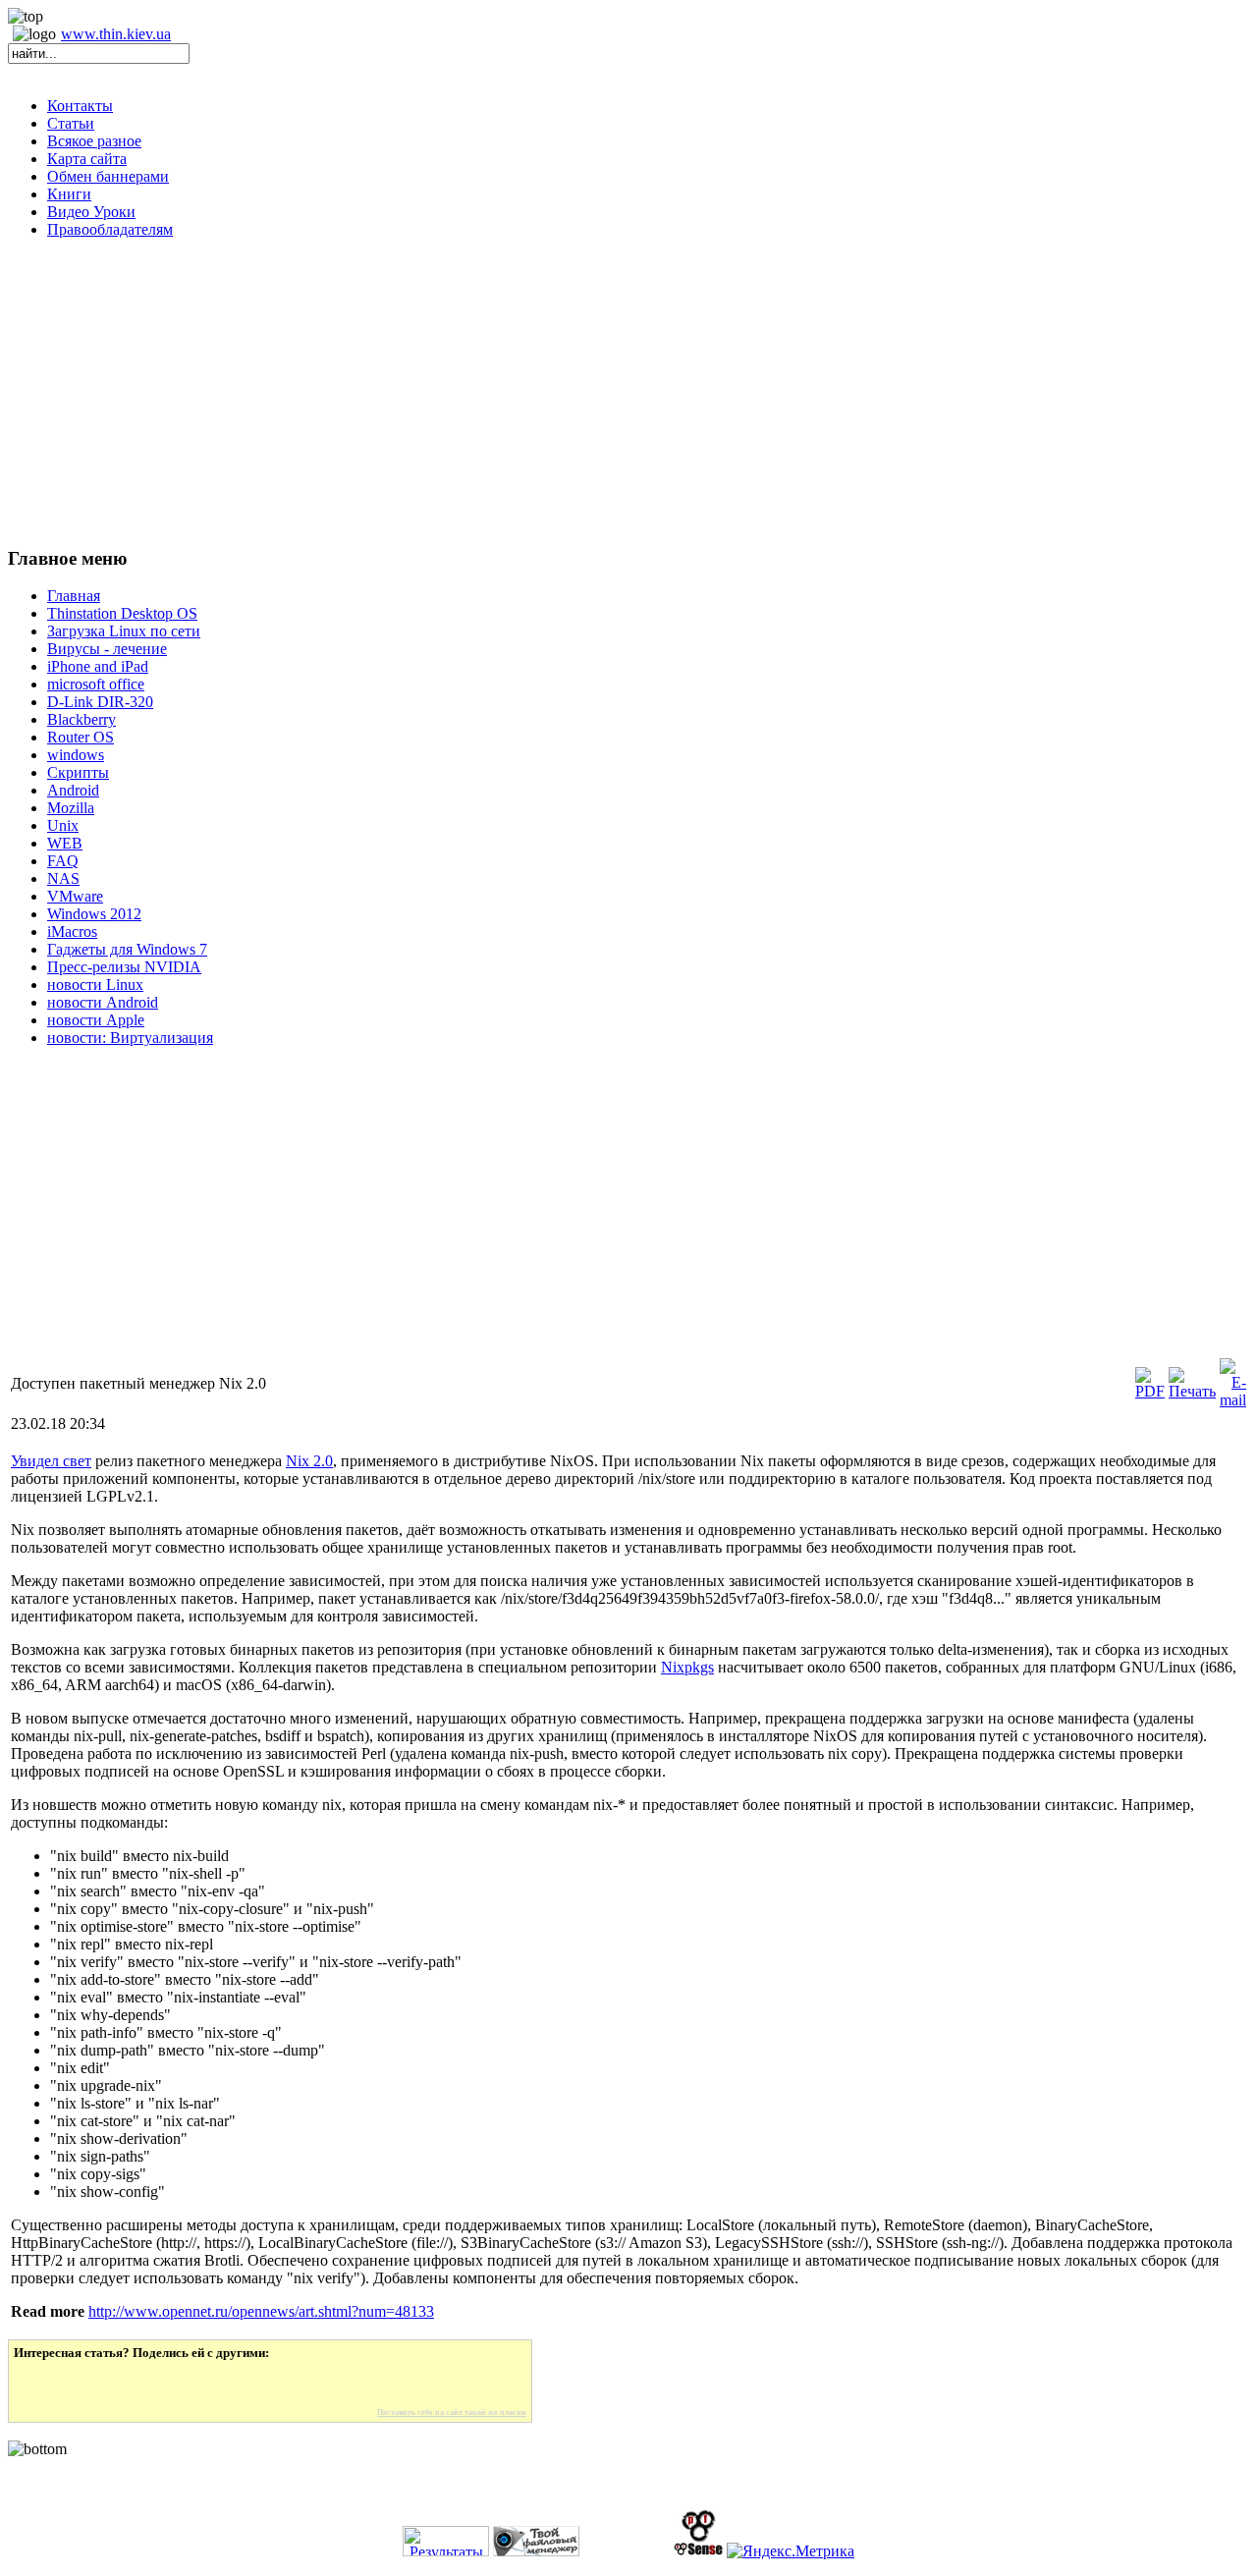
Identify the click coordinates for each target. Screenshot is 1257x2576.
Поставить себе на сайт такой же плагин (452, 2412)
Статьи (71, 123)
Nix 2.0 (309, 1461)
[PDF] (1150, 1391)
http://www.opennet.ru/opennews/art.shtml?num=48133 (261, 2311)
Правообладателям (110, 229)
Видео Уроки (91, 212)
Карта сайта (87, 159)
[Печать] (1192, 1391)
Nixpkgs (687, 1667)
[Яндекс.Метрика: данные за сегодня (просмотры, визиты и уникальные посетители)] (791, 2551)
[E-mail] (1233, 1400)
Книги (69, 194)
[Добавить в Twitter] (42, 2384)
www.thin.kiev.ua (116, 34)
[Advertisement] (628, 392)
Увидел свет (51, 1461)
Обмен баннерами (108, 176)
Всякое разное (94, 141)
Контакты (80, 106)
